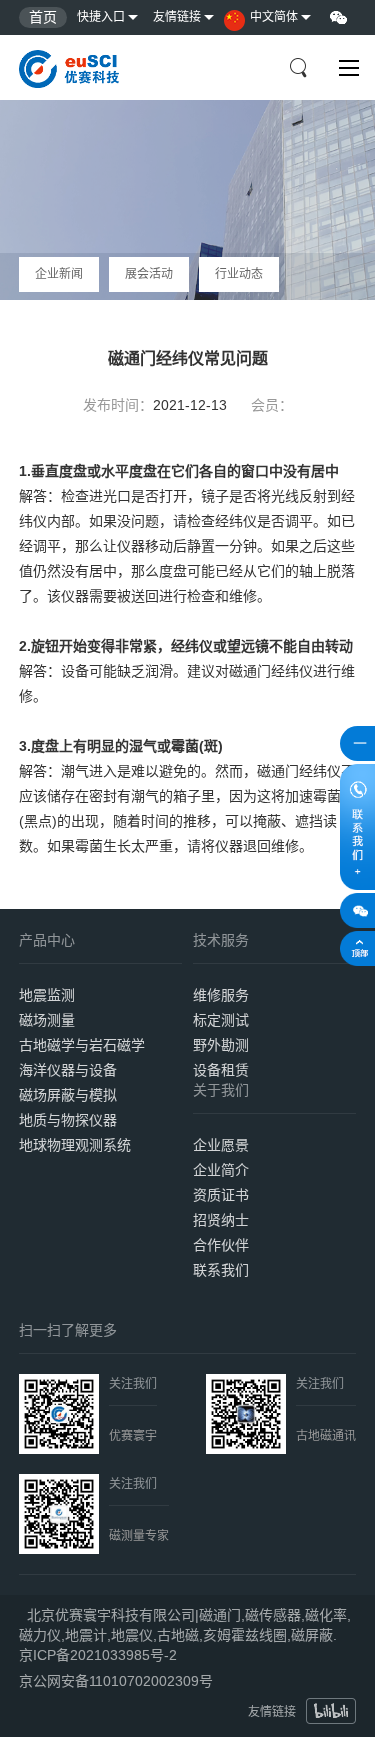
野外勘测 (221, 1045)
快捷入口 (101, 17)
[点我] (349, 68)
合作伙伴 (221, 1245)
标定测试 (221, 1020)
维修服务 (221, 995)
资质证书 (221, 1195)
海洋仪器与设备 (68, 1070)
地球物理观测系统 (75, 1145)
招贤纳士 (221, 1220)
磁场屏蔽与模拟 (68, 1095)
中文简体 (274, 17)
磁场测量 (47, 1020)
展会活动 (149, 274)
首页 (43, 17)
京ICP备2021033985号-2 (98, 1655)
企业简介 (221, 1170)
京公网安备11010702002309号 (116, 1681)
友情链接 (177, 17)
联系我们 (221, 1270)
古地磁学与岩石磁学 (82, 1045)
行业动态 (239, 274)
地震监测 (47, 995)
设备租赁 (221, 1070)
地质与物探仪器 (68, 1120)
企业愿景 (221, 1145)
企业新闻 (59, 274)
